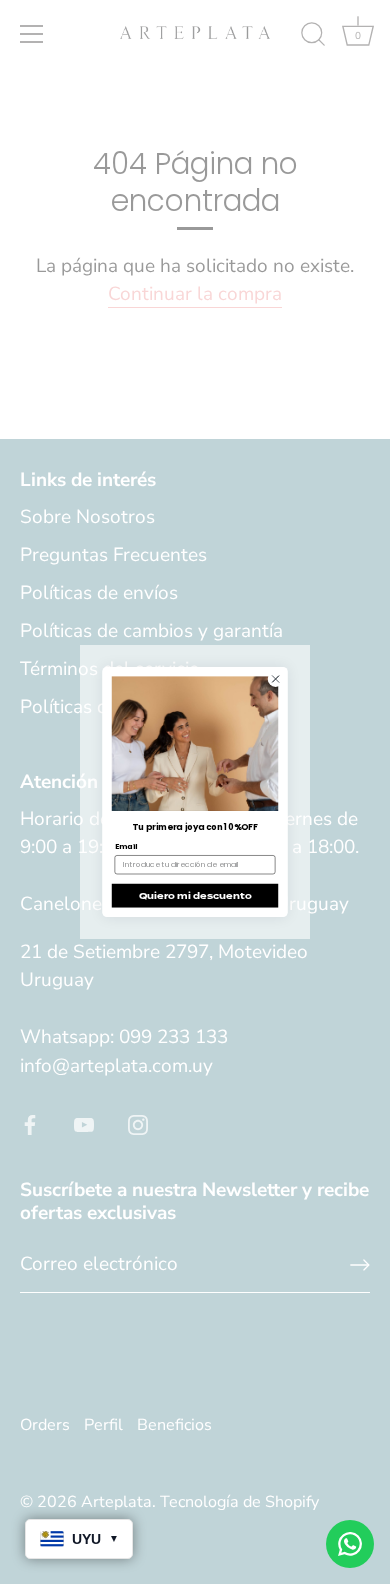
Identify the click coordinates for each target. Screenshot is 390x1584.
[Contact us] (350, 1544)
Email (126, 846)
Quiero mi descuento (195, 895)
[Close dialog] (275, 679)
